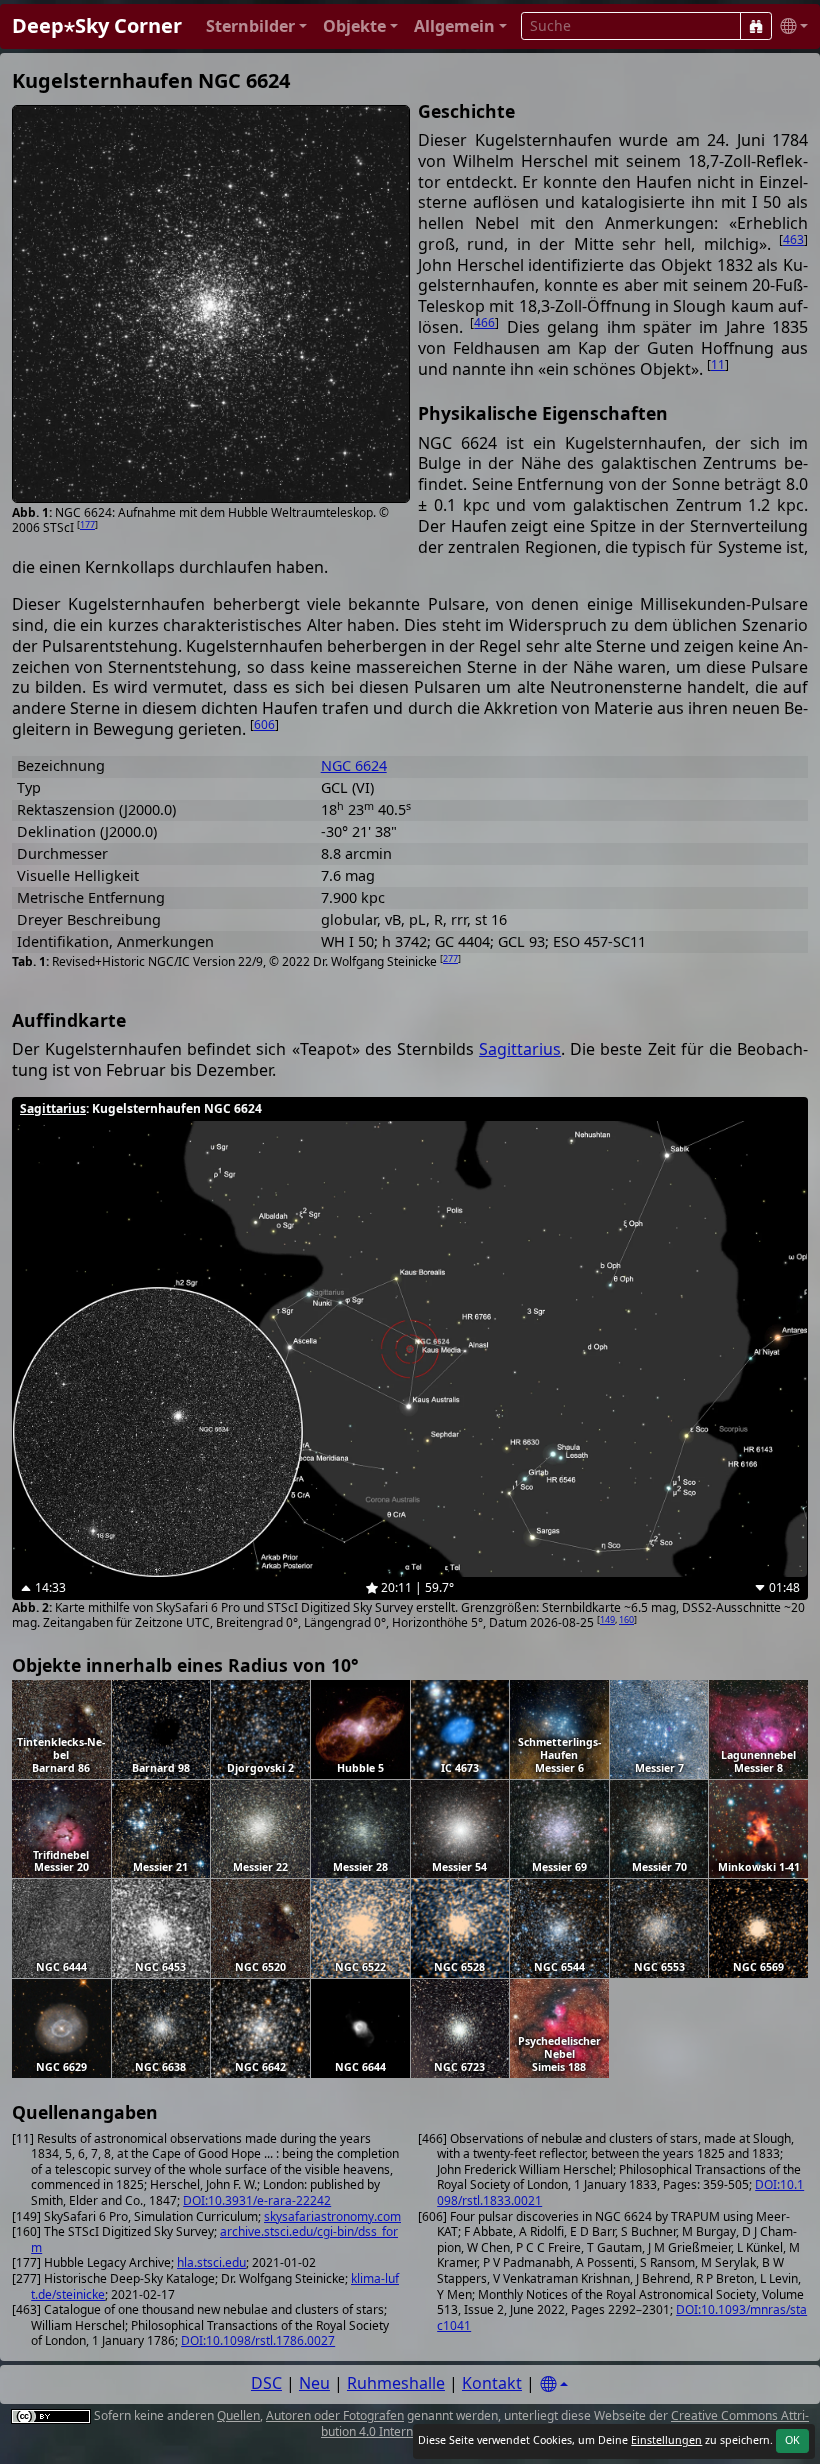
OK (792, 2440)
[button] (256, 26)
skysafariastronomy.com (332, 2216)
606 (264, 724)
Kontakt (492, 2383)
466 (484, 322)
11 (718, 364)
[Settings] (554, 2384)
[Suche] (756, 26)
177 (87, 524)
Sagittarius (520, 1049)
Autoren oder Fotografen (335, 2415)
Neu (314, 2383)
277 (450, 958)
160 (626, 1619)
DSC (266, 2383)
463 (793, 239)
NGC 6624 (354, 765)
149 (607, 1619)
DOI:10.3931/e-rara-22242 (257, 2200)
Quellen (238, 2415)
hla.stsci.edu (211, 2262)
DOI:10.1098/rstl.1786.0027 (258, 2340)
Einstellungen (666, 2440)
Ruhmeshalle (396, 2383)
